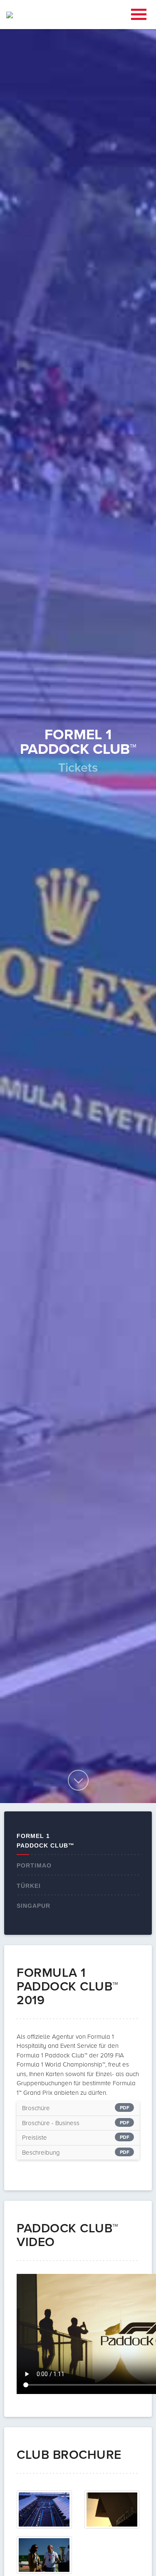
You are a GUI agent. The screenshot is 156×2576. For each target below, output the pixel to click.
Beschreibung (41, 2153)
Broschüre (36, 2108)
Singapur (33, 1906)
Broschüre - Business (51, 2123)
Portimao (34, 1865)
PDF (125, 2108)
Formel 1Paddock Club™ (46, 1841)
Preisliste (35, 2138)
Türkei (29, 1886)
